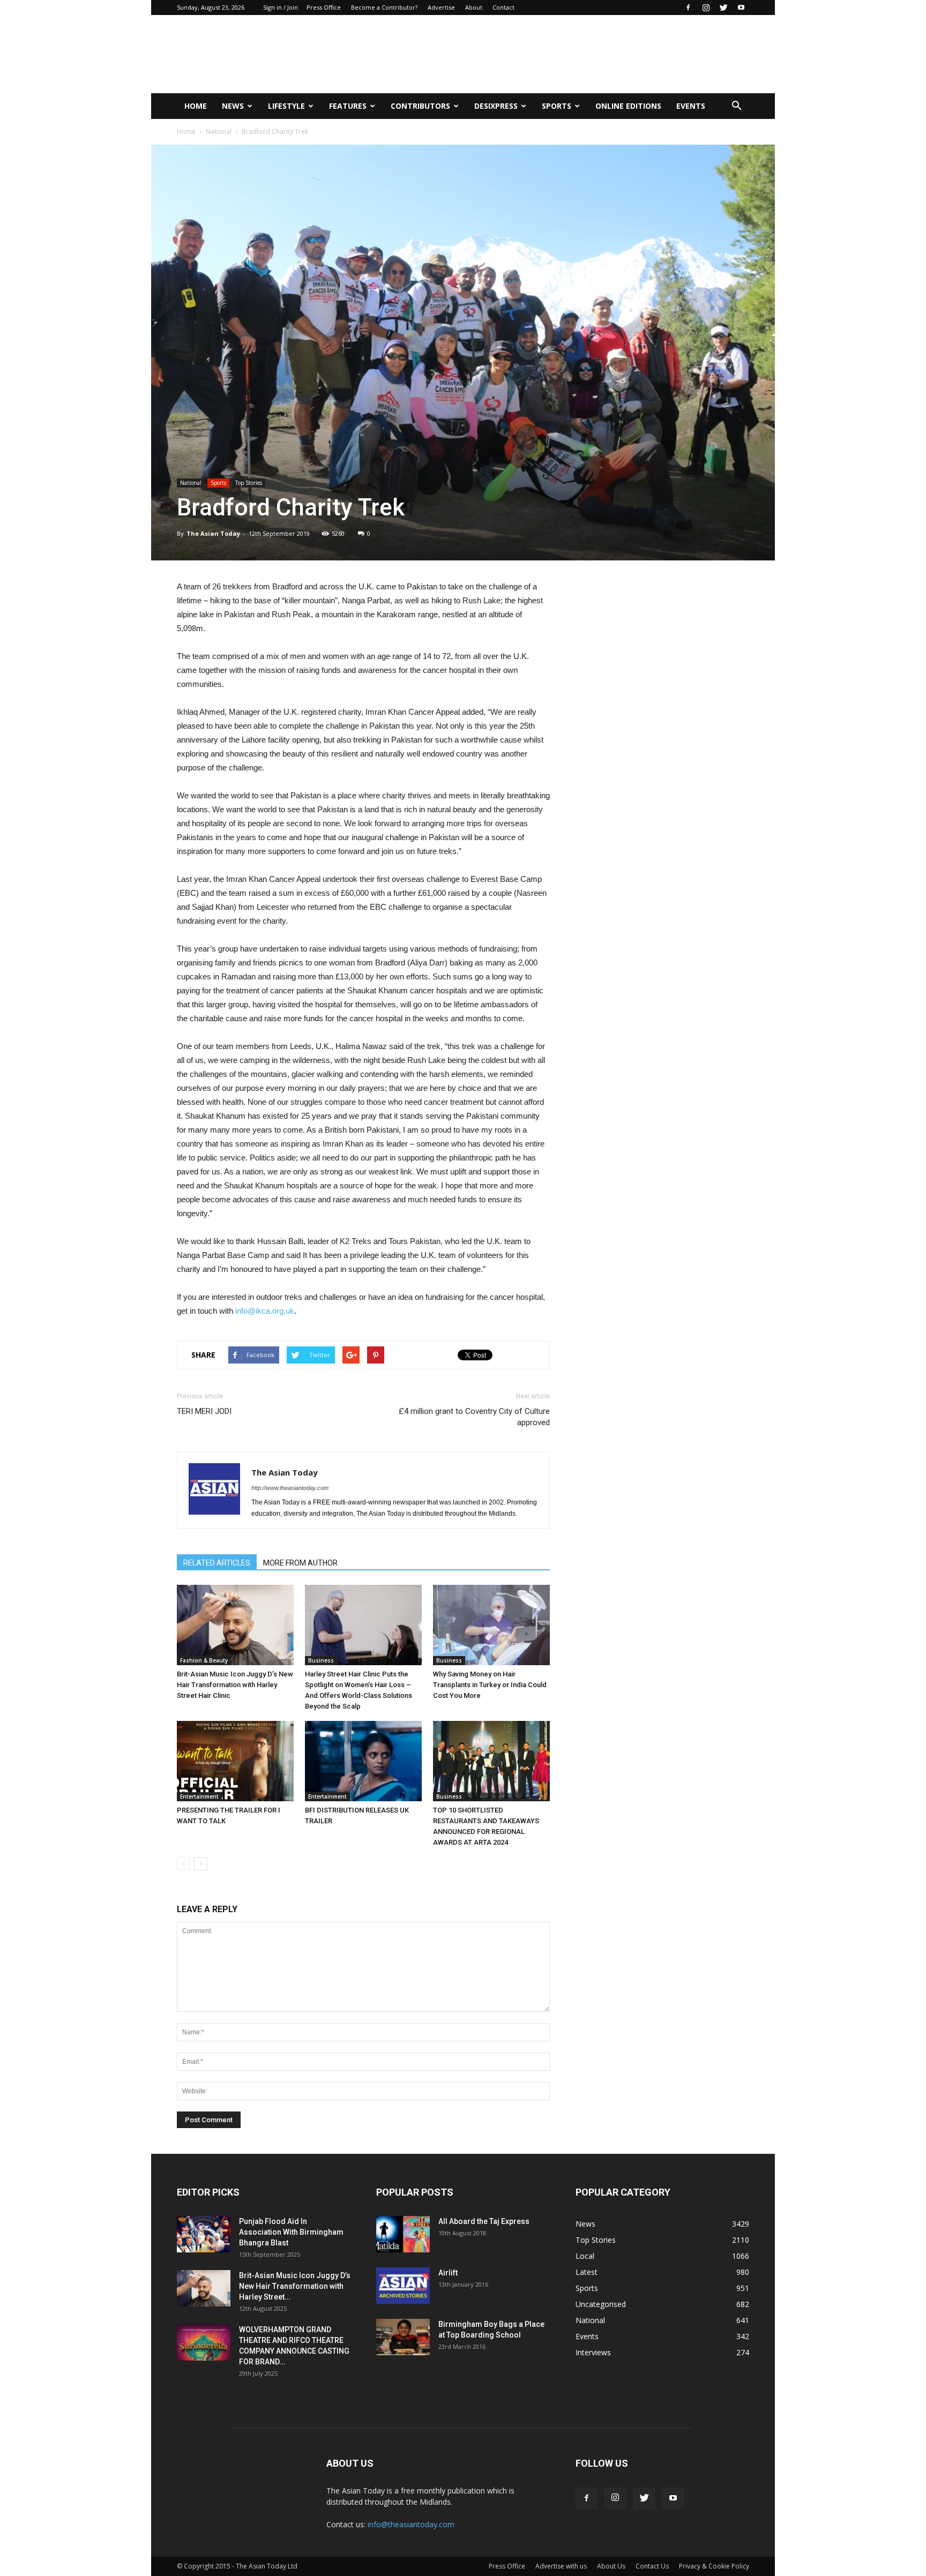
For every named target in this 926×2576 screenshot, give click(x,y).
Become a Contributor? (384, 7)
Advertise (441, 7)
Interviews (593, 2352)
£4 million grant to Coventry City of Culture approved (474, 1417)
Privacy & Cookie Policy (714, 2566)
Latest (587, 2272)
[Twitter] (723, 8)
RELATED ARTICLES (217, 1563)
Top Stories (249, 483)
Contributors (420, 106)
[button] (736, 106)
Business (321, 1660)
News (233, 106)
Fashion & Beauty (204, 1660)
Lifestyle (286, 106)
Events (691, 106)
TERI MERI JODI (204, 1411)
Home (196, 106)
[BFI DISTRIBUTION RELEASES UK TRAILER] (363, 1761)
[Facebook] (688, 8)
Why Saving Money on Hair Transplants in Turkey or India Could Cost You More (490, 1685)
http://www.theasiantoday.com (290, 1488)
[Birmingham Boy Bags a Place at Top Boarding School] (403, 2337)
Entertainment (199, 1796)
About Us (611, 2566)
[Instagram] (706, 8)
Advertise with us (561, 2566)
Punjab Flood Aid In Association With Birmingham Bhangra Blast (291, 2232)
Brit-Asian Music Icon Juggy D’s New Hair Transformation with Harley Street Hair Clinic (235, 1685)
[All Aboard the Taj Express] (403, 2234)
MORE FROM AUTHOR (300, 1563)
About (474, 7)
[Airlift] (403, 2286)
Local (585, 2256)
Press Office (324, 7)
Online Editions (628, 106)
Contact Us (652, 2566)
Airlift (448, 2273)
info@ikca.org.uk (265, 1311)
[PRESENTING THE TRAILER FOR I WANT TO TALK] (235, 1761)
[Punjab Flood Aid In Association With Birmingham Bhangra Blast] (204, 2234)
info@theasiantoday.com (411, 2524)
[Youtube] (741, 8)
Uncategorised (601, 2304)
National (219, 132)
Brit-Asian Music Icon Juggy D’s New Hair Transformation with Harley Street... (295, 2286)
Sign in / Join (281, 7)
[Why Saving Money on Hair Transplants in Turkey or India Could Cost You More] (491, 1625)
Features (348, 106)
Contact (503, 7)
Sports (557, 106)
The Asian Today (213, 533)
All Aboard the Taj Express (484, 2221)
